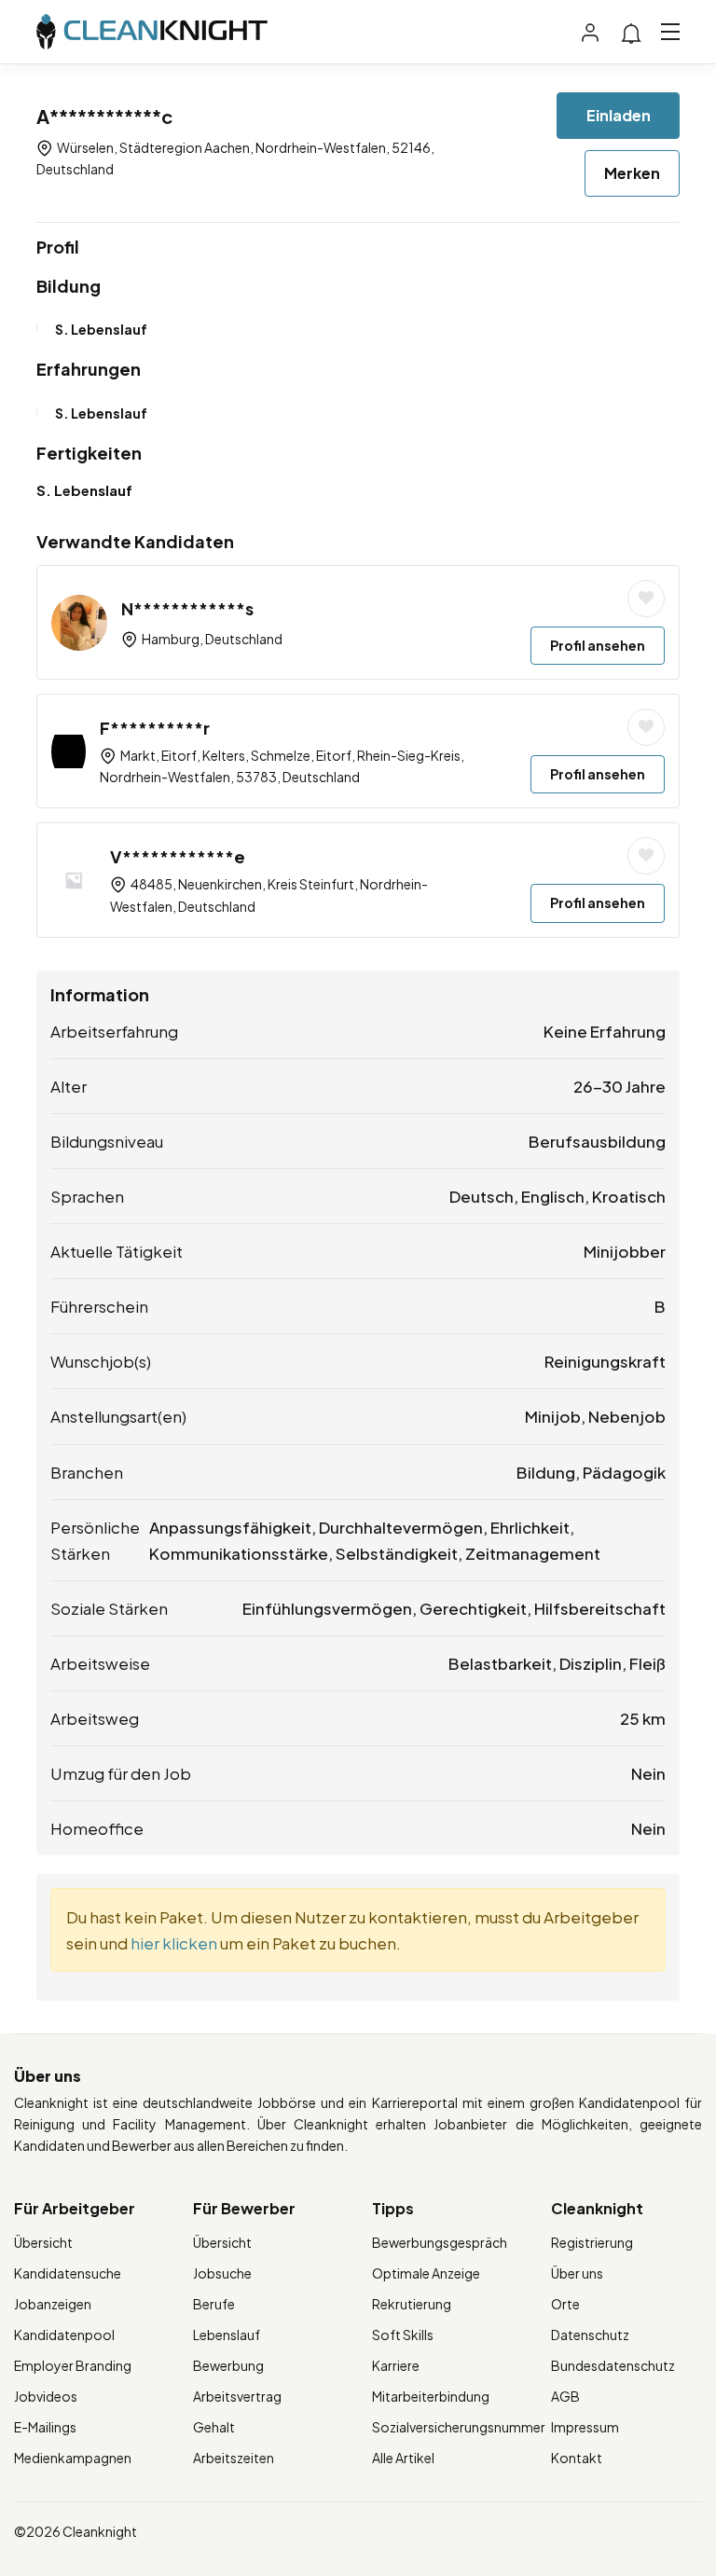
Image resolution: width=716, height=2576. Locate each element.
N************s (187, 608)
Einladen (619, 115)
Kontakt (577, 2458)
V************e (178, 856)
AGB (565, 2396)
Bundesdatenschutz (613, 2365)
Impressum (585, 2427)
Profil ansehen (598, 645)
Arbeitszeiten (234, 2458)
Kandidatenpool (64, 2335)
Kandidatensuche (68, 2273)
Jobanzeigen (53, 2304)
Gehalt (214, 2427)
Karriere (396, 2365)
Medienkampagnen (73, 2458)
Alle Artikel (403, 2458)
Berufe (214, 2304)
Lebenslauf (227, 2335)
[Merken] (646, 599)
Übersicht (43, 2242)
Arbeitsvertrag (237, 2396)
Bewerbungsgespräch (440, 2242)
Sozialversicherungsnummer (459, 2427)
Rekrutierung (412, 2304)
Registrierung (592, 2242)
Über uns (577, 2273)
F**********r (155, 728)
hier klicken (174, 1943)
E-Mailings (45, 2427)
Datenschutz (590, 2335)
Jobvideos (46, 2396)
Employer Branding (73, 2365)
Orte (565, 2304)
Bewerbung (228, 2365)
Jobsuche (222, 2273)
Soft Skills (403, 2335)
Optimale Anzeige (426, 2273)
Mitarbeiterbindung (431, 2396)
